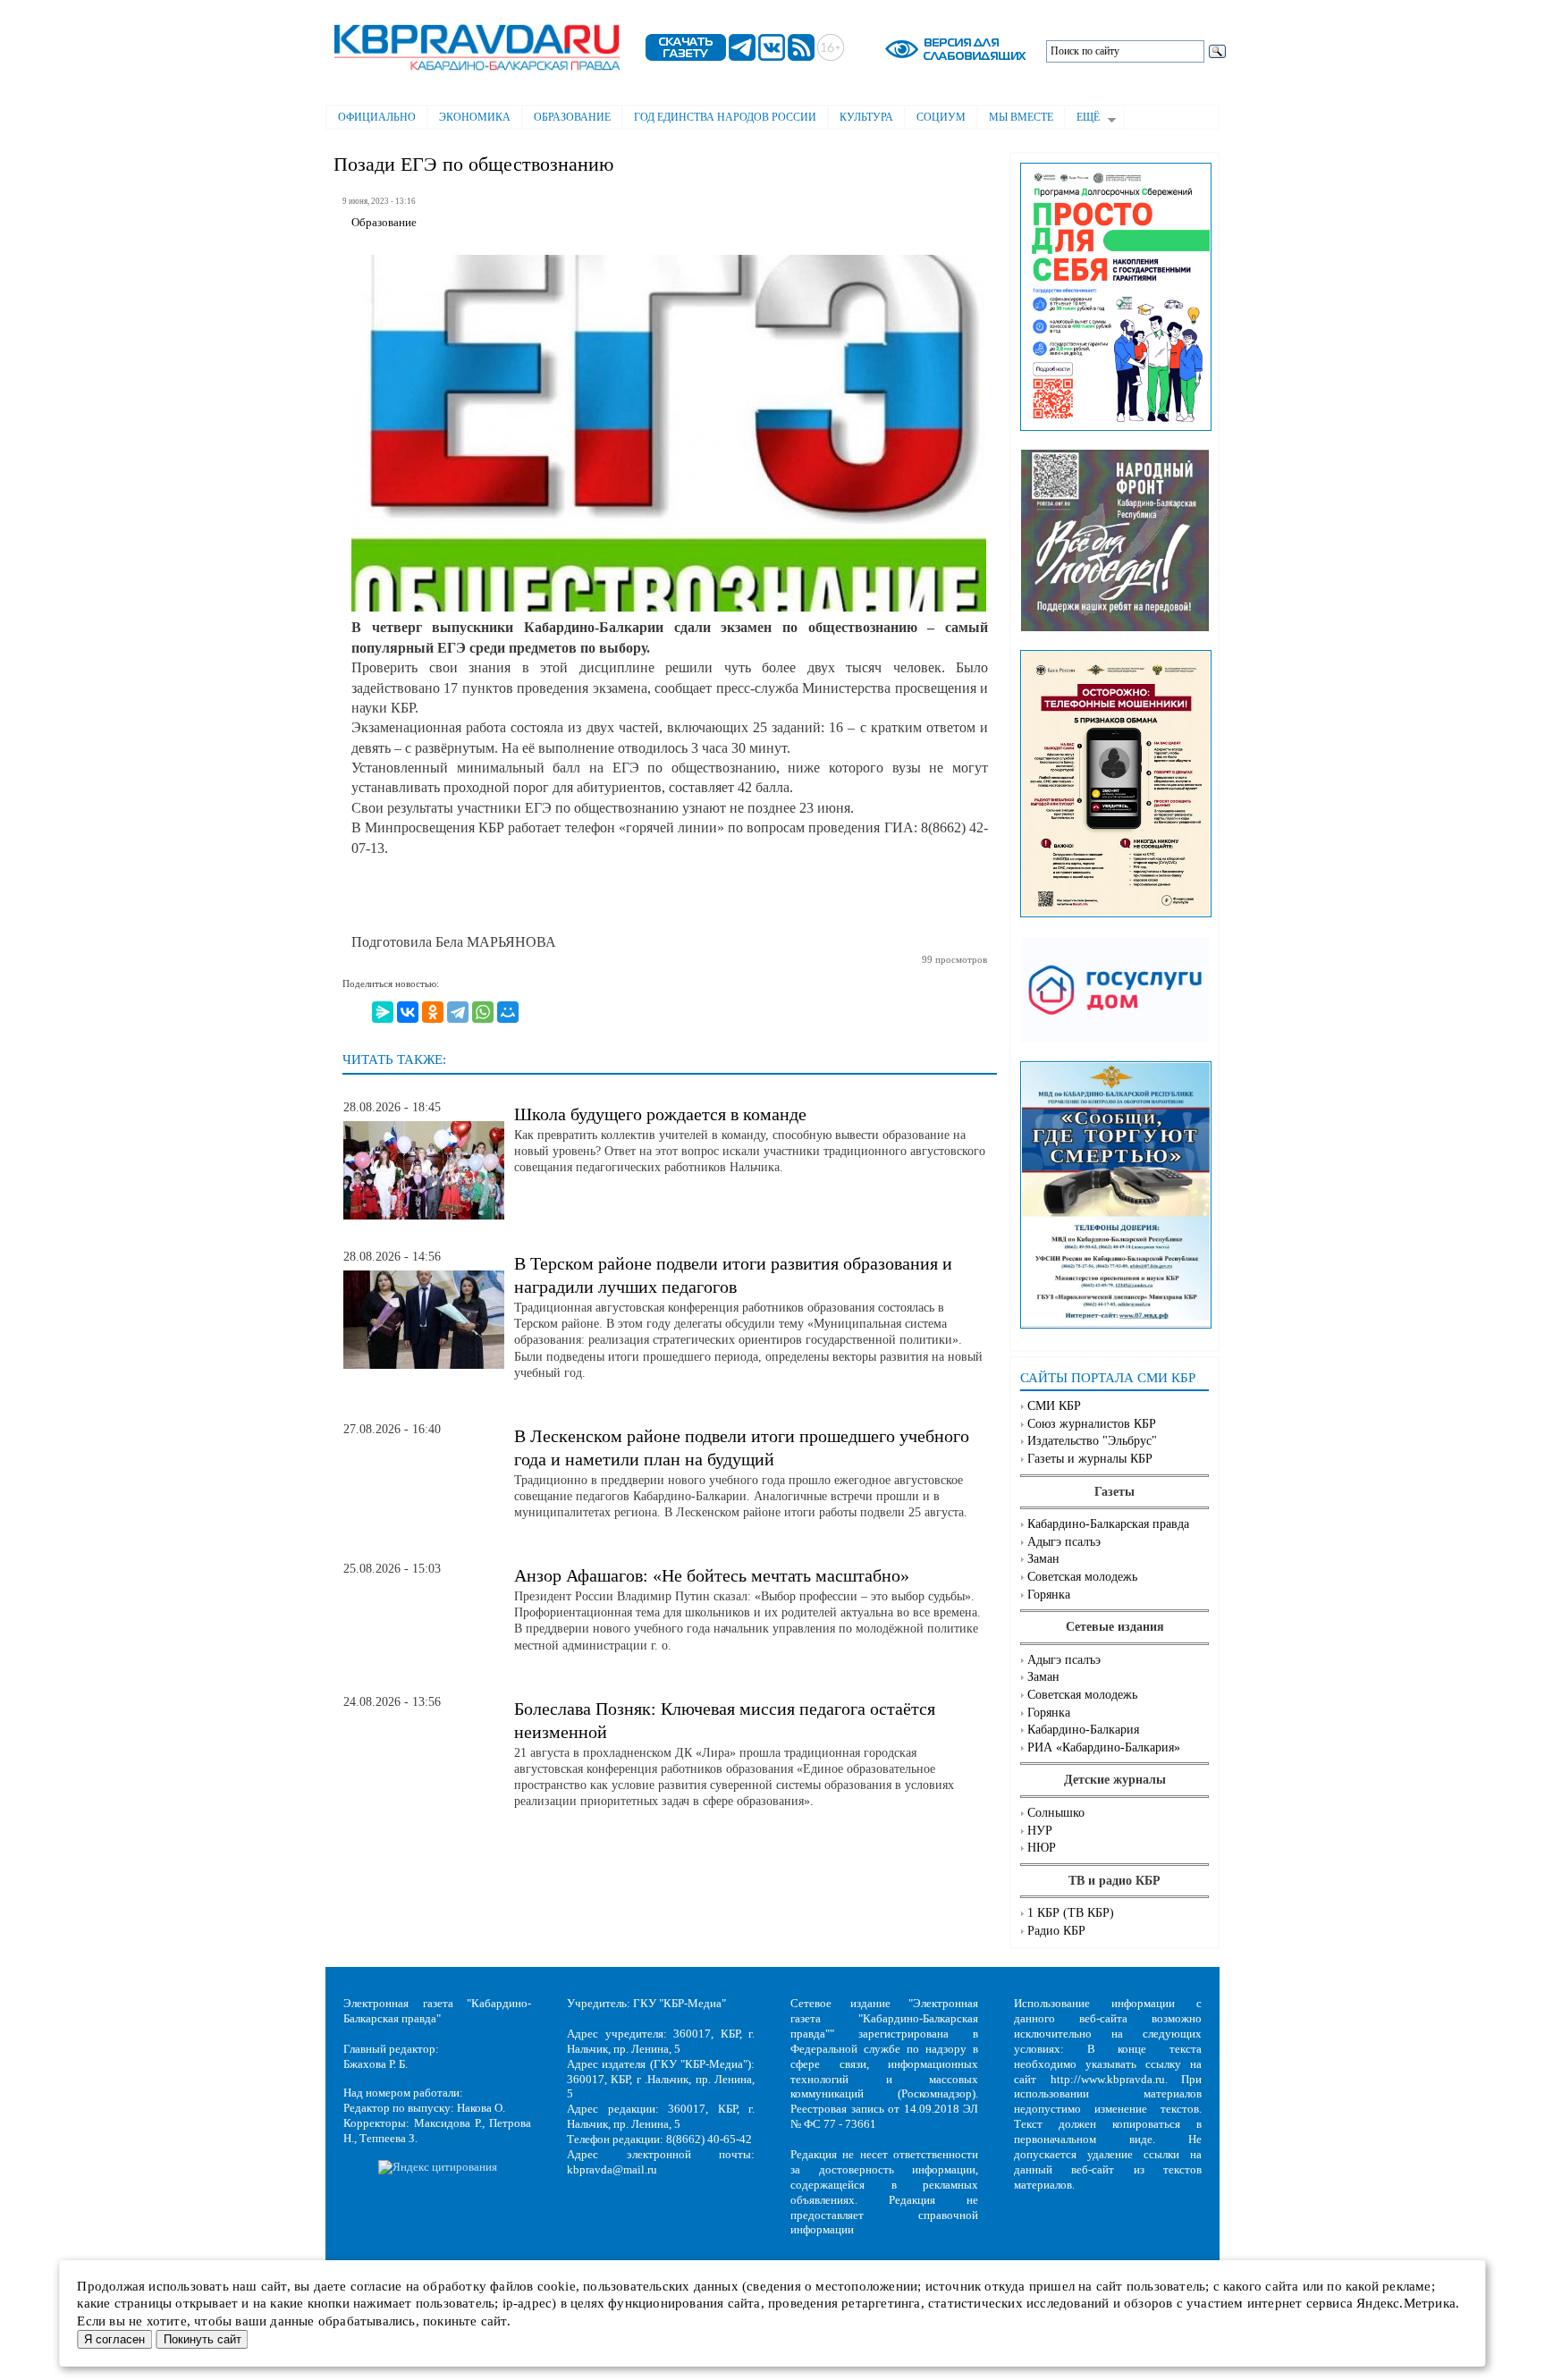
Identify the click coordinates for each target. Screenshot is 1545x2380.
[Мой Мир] (508, 1012)
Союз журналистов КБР (1092, 1424)
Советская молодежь (1082, 1577)
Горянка (1049, 1595)
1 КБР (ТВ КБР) (1071, 1913)
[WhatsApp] (483, 1012)
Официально (377, 117)
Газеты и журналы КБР (1090, 1459)
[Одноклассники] (433, 1012)
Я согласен (114, 2339)
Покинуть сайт (203, 2339)
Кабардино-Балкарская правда (1108, 1524)
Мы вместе (1021, 117)
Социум (941, 117)
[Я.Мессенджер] (383, 1012)
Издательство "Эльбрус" (1092, 1441)
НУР (1040, 1831)
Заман (1043, 1559)
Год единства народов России (725, 117)
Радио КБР (1056, 1931)
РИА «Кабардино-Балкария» (1104, 1747)
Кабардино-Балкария (1083, 1730)
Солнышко (1056, 1813)
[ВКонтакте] (408, 1012)
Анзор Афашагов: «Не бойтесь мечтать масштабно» (712, 1575)
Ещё (1082, 119)
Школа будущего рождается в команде (660, 1114)
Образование (572, 117)
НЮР (1042, 1848)
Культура (866, 117)
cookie (557, 2286)
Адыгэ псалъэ (1064, 1542)
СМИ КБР (1054, 1406)
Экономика (475, 117)
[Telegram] (458, 1012)
